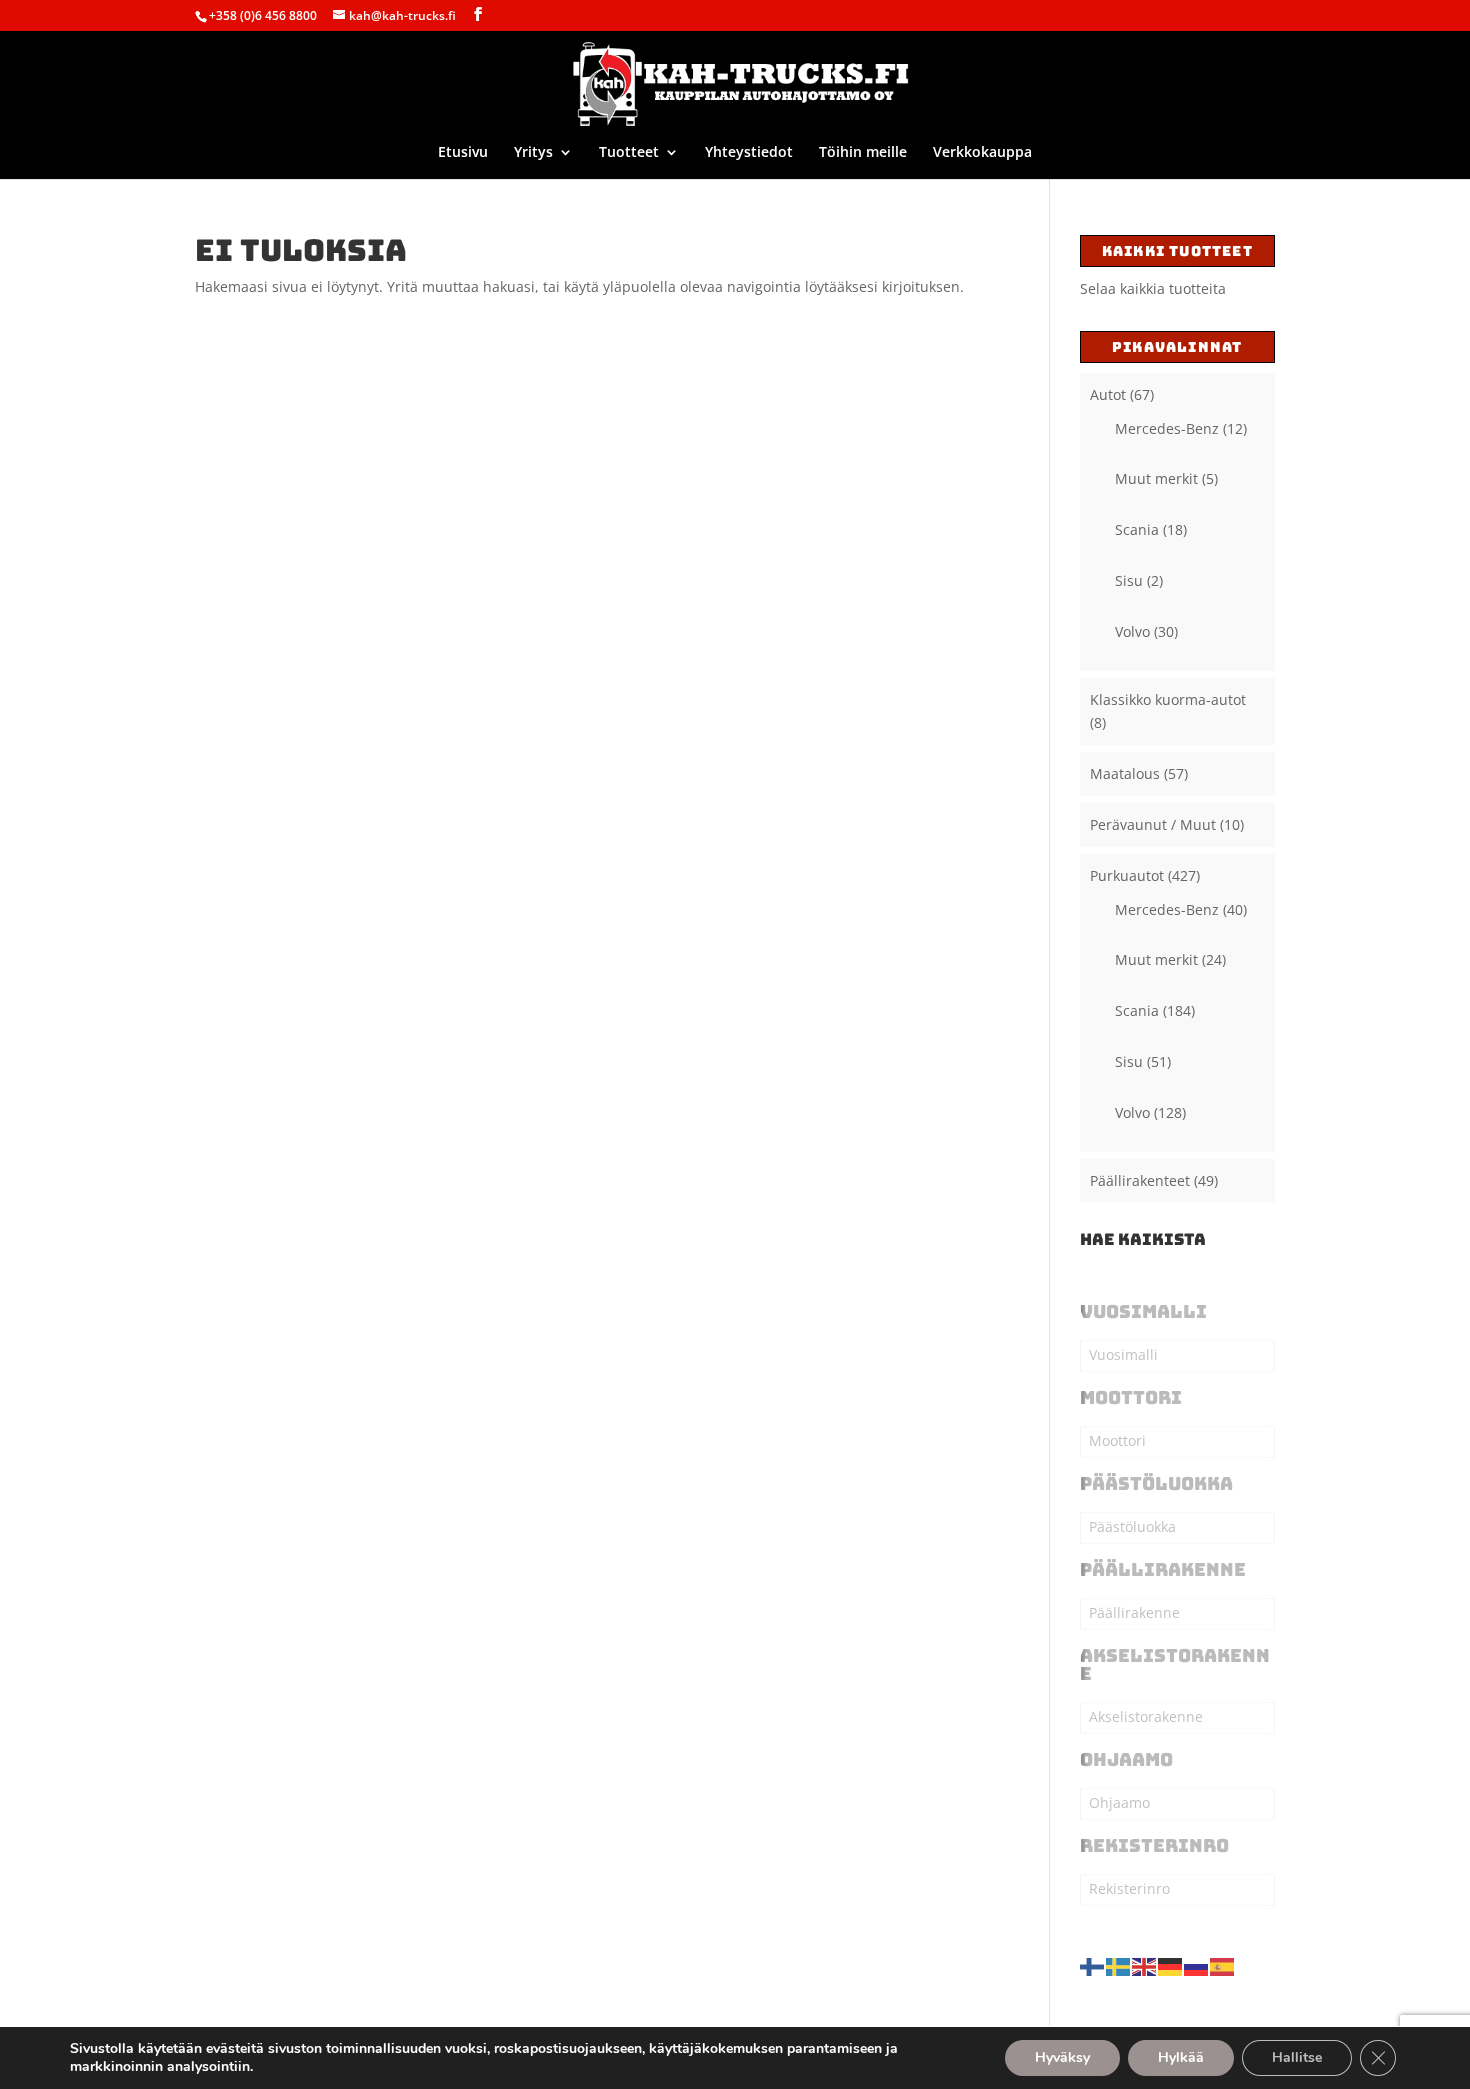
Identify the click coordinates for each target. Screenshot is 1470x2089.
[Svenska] (1119, 1964)
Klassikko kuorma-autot (1168, 699)
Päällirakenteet (1140, 1180)
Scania (1137, 529)
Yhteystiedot (749, 153)
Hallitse (1297, 2057)
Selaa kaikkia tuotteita (1153, 288)
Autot (1108, 394)
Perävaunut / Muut (1153, 824)
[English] (1145, 1964)
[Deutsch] (1171, 1964)
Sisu (1129, 580)
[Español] (1223, 1964)
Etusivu (463, 153)
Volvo (1132, 631)
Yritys (533, 153)
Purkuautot (1127, 875)
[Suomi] (1093, 1964)
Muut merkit (1156, 478)
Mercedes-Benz (1167, 428)
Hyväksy (1062, 2057)
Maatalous (1125, 773)
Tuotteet (629, 153)
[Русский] (1197, 1964)
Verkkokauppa (982, 153)
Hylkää (1181, 2057)
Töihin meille (863, 153)
